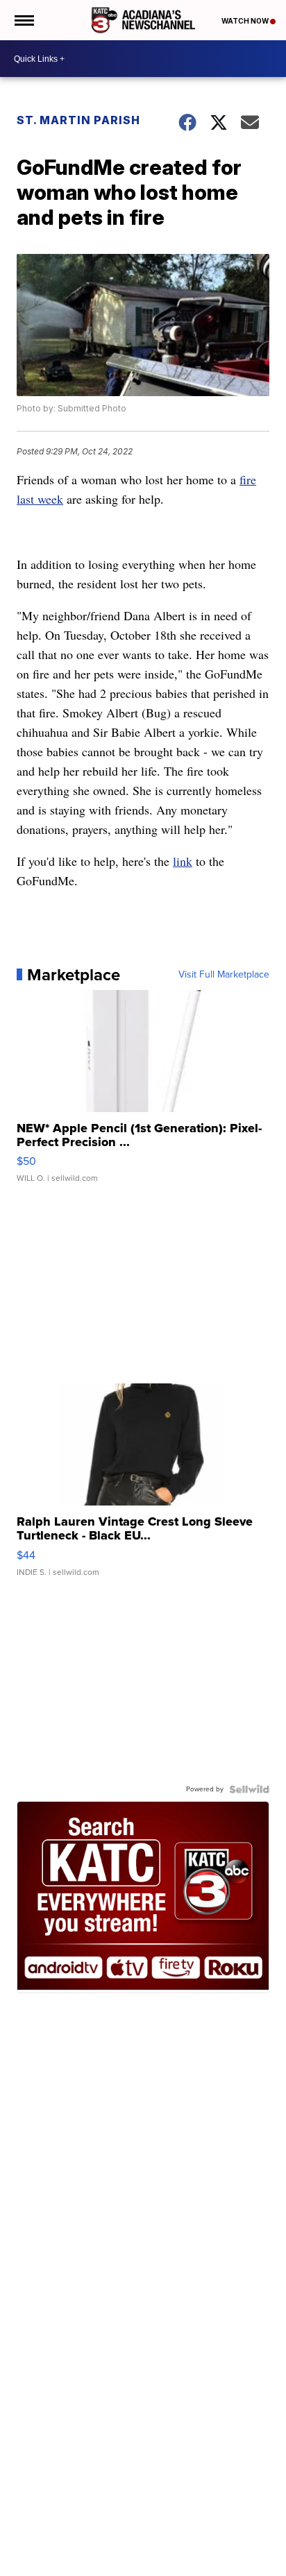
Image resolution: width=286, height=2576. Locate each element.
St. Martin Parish (78, 120)
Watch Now (246, 21)
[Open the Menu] (23, 20)
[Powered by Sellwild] (249, 1789)
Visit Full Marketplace (224, 975)
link (183, 861)
